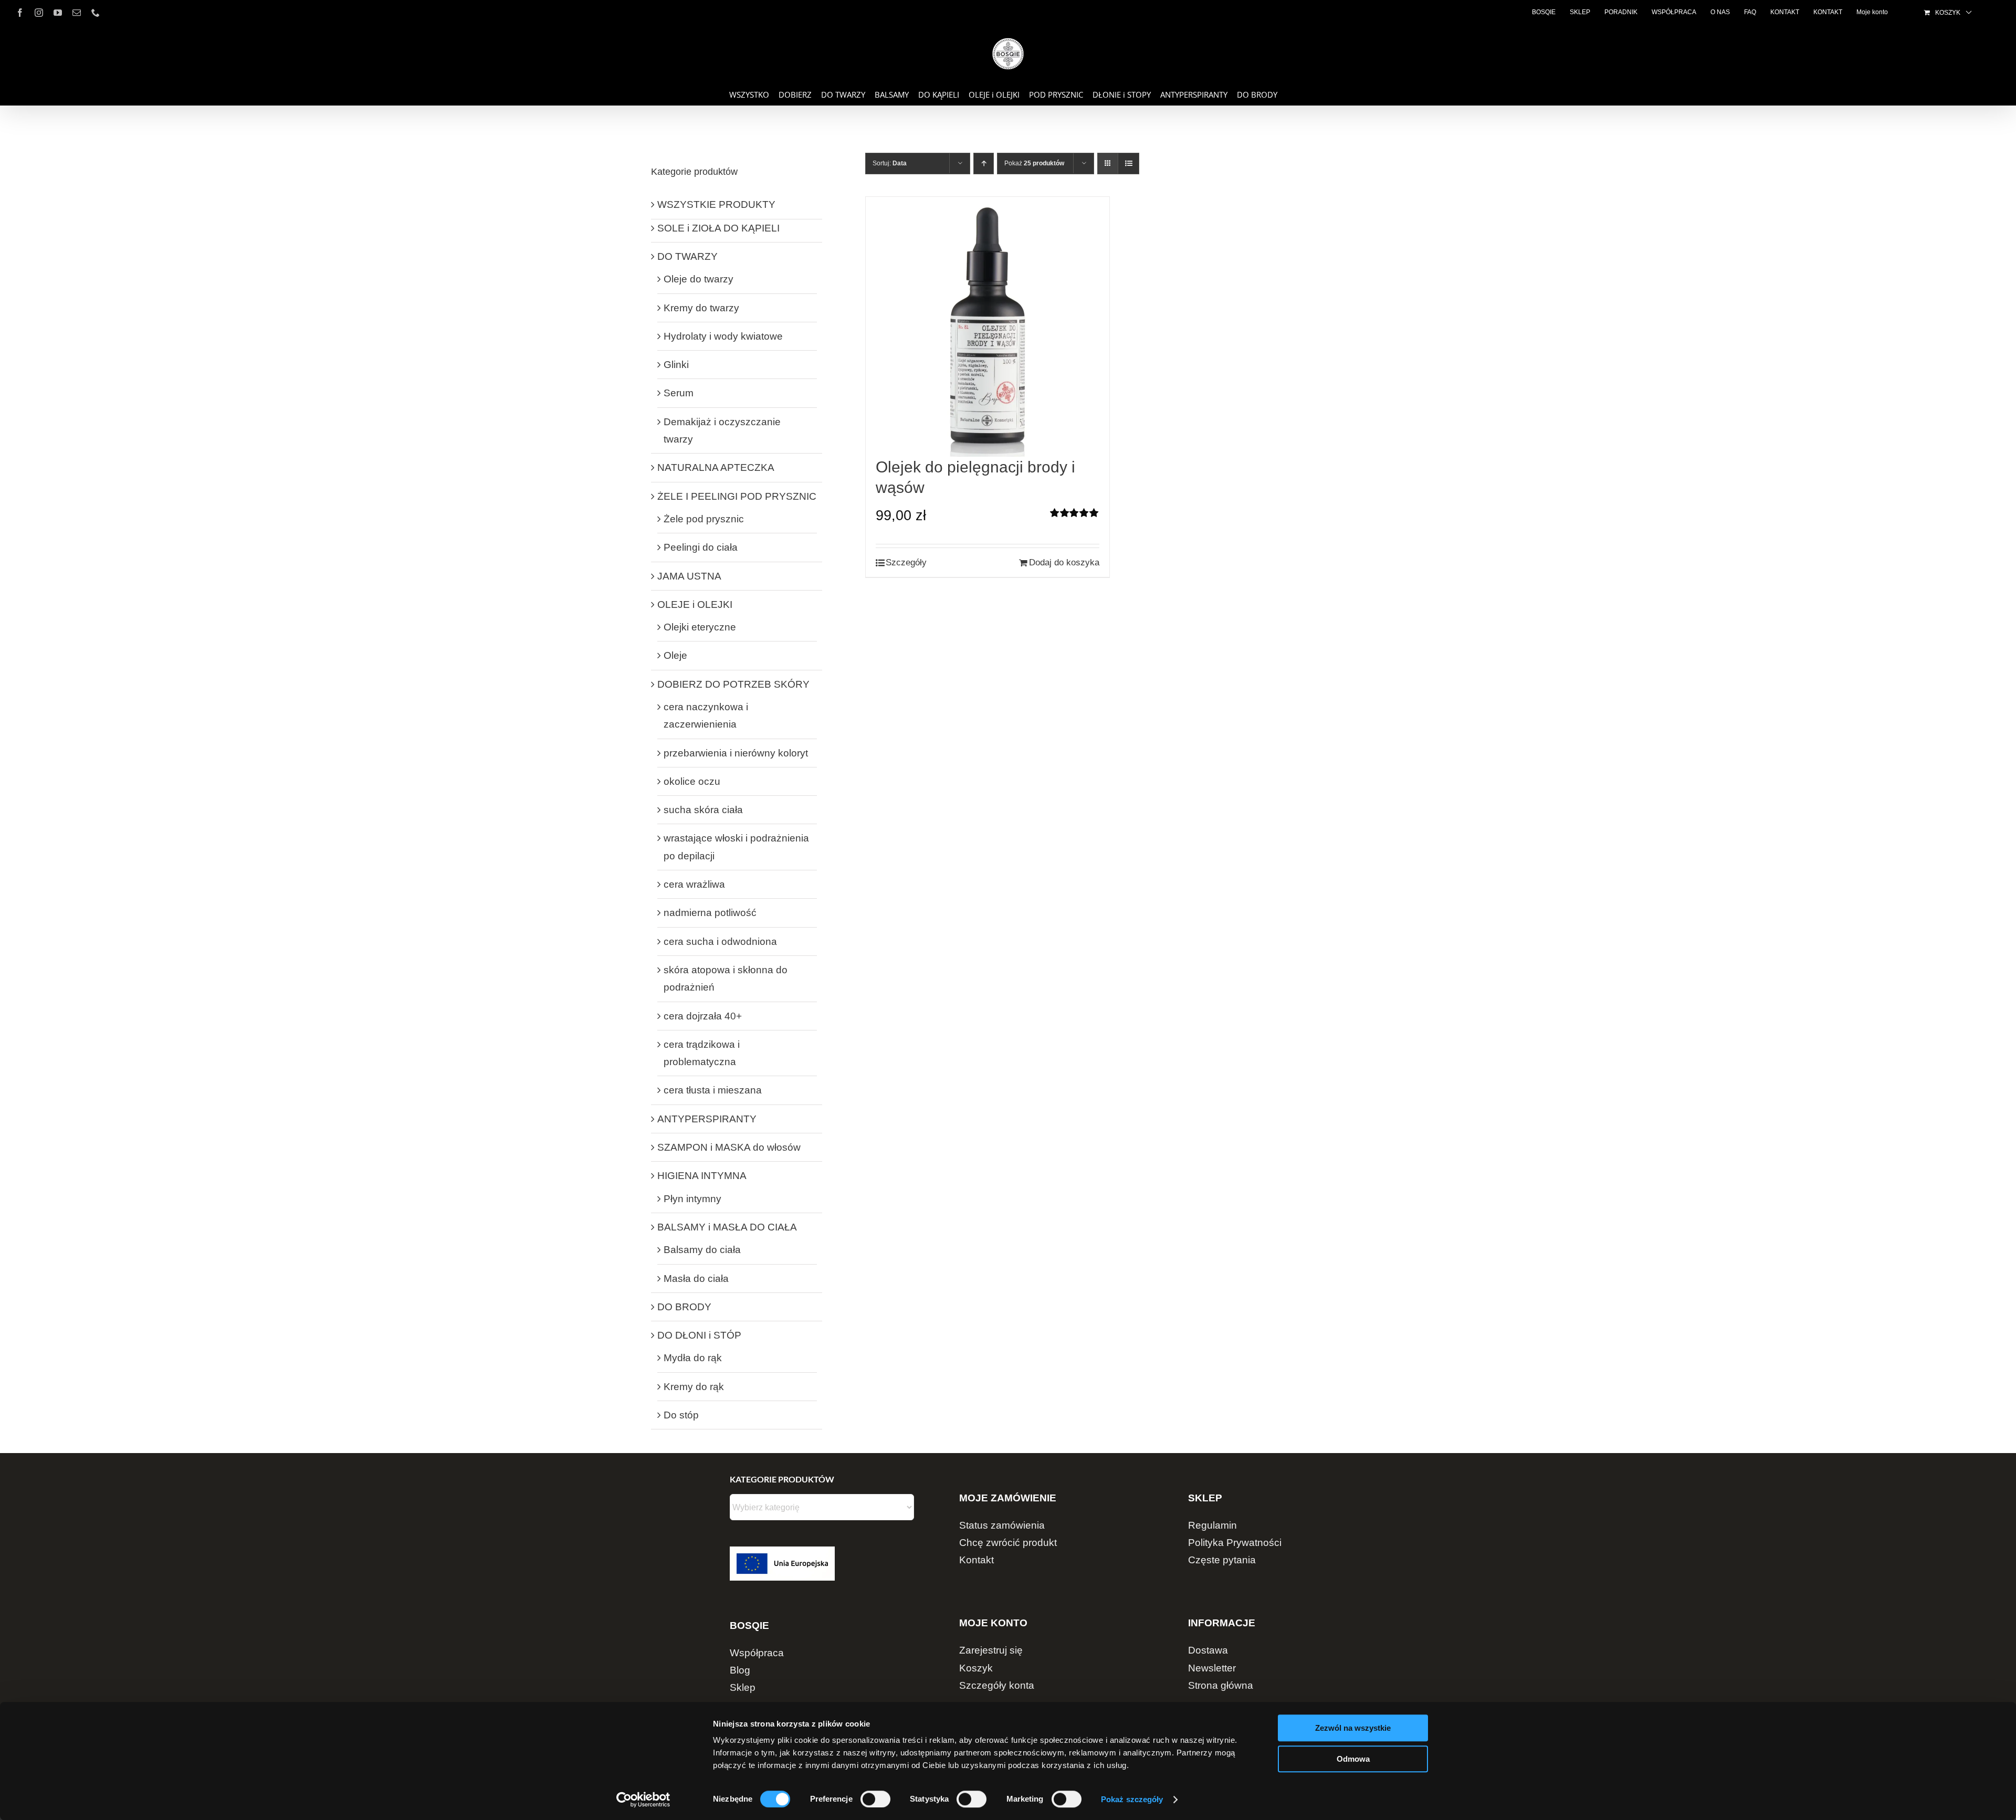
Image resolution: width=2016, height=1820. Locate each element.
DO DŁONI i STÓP (699, 1335)
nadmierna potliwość (710, 913)
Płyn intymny (692, 1199)
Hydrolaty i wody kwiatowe (723, 336)
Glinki (676, 365)
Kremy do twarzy (701, 308)
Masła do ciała (696, 1279)
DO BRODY (684, 1307)
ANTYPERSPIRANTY (707, 1119)
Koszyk (976, 1668)
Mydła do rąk (693, 1358)
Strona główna (1221, 1685)
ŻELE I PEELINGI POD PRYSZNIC (737, 496)
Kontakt (976, 1560)
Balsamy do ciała (702, 1250)
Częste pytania (1222, 1560)
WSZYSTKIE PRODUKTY (716, 204)
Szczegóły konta (997, 1685)
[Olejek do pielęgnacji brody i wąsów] (988, 327)
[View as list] (1128, 164)
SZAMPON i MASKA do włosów (729, 1147)
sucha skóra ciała (703, 810)
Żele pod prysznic (704, 519)
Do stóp (681, 1415)
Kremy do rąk (694, 1387)
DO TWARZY (687, 256)
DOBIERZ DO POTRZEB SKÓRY (733, 684)
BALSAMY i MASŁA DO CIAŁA (727, 1227)
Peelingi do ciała (701, 547)
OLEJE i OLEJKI (695, 604)
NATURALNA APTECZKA (716, 467)
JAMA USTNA (689, 576)
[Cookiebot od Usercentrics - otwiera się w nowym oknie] (643, 1800)
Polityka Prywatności (1235, 1543)
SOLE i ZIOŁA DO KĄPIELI (718, 228)
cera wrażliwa (694, 884)
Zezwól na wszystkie (1353, 1728)
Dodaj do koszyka (1064, 562)
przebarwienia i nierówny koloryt (736, 753)
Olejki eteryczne (700, 627)
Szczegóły (906, 562)
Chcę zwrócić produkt (1008, 1543)
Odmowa (1353, 1759)
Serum (679, 393)
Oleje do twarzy (699, 279)
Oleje (675, 655)
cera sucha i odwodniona (720, 941)
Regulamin (1212, 1525)
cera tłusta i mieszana (713, 1090)
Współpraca (757, 1653)
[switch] (875, 1799)
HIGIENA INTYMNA (702, 1176)
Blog (740, 1670)
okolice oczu (692, 781)
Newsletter (1212, 1668)
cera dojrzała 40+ (703, 1016)
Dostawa (1208, 1650)
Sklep (743, 1687)
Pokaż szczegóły (1132, 1799)
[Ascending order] (984, 164)
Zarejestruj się (991, 1650)
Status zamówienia (1002, 1525)
